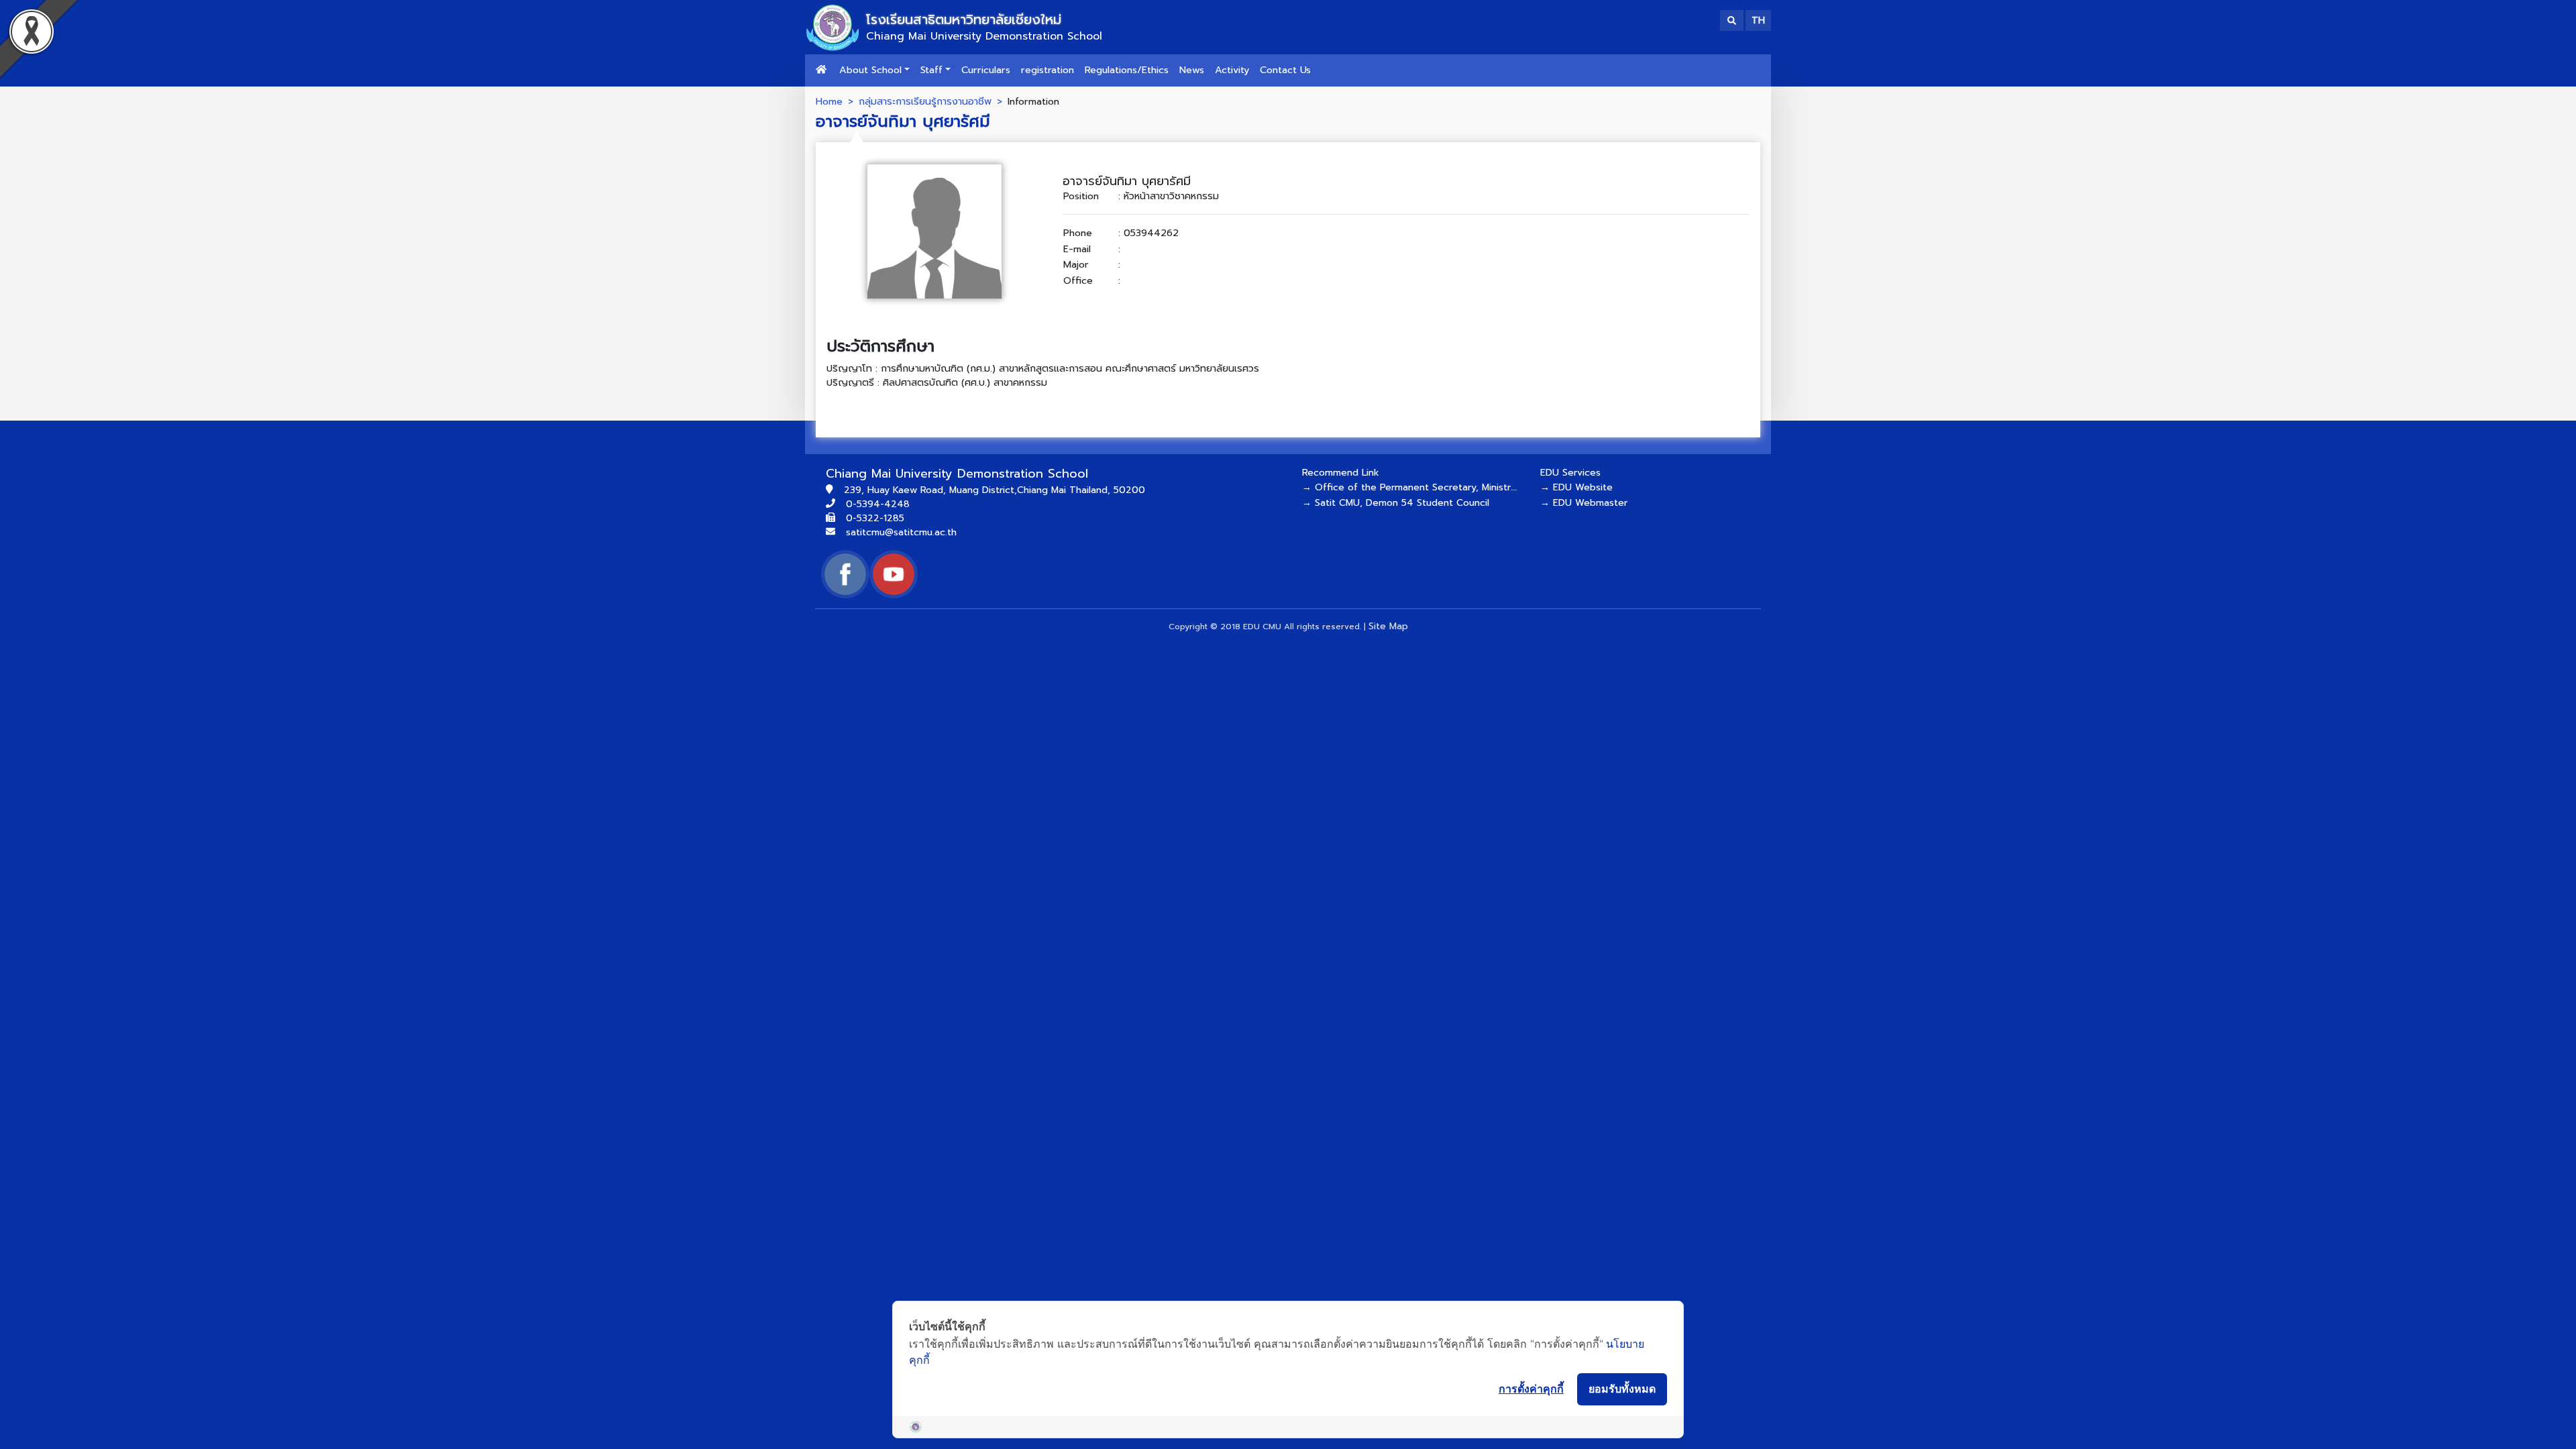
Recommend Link (1341, 473)
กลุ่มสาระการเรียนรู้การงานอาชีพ (925, 101)
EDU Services (1570, 473)
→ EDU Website (1576, 487)
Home (829, 101)
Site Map (1388, 626)
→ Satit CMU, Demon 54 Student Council (1396, 503)
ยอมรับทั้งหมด (1622, 1389)
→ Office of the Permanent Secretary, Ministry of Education (1440, 487)
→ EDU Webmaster (1584, 503)
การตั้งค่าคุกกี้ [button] (1531, 1389)
